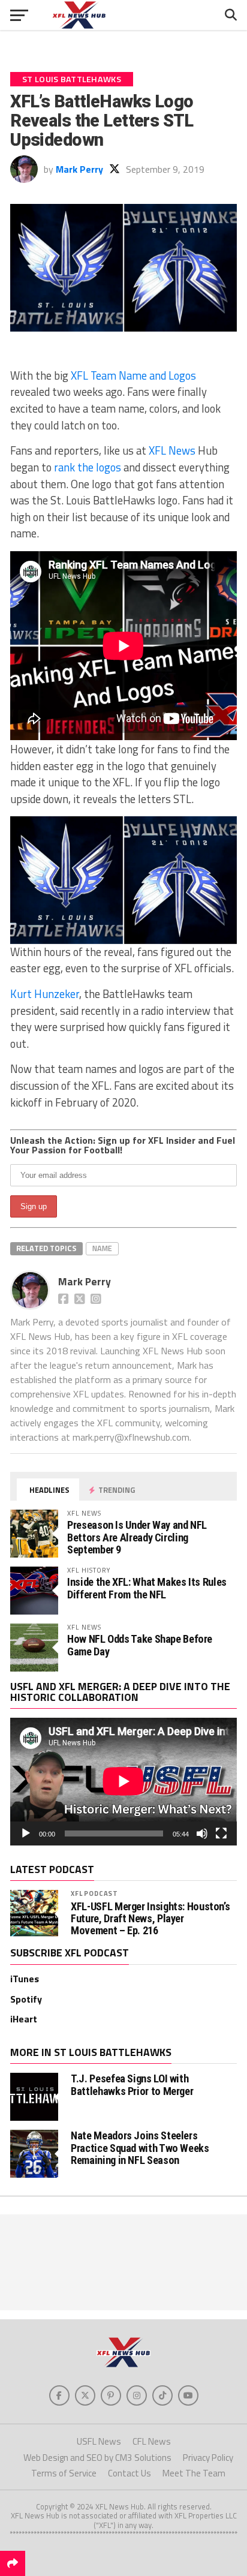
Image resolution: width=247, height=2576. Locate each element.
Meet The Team (194, 2473)
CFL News (152, 2441)
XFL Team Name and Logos (133, 375)
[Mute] (202, 1833)
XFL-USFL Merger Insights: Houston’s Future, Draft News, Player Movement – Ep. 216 (150, 1919)
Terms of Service (64, 2473)
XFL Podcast (94, 1893)
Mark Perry (79, 169)
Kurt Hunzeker (45, 994)
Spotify (26, 1999)
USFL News (99, 2441)
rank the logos (88, 467)
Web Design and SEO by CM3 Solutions (97, 2458)
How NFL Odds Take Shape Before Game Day (140, 1645)
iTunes (25, 1979)
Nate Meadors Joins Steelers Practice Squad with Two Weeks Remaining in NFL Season (140, 2147)
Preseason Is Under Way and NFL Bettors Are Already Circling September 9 (137, 1537)
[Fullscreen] (221, 1833)
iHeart (24, 2019)
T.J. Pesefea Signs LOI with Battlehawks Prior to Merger (132, 2084)
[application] (123, 1781)
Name (102, 1248)
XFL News (172, 450)
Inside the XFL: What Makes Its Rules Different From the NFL (147, 1588)
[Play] (26, 1833)
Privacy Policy (208, 2458)
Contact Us (129, 2473)
